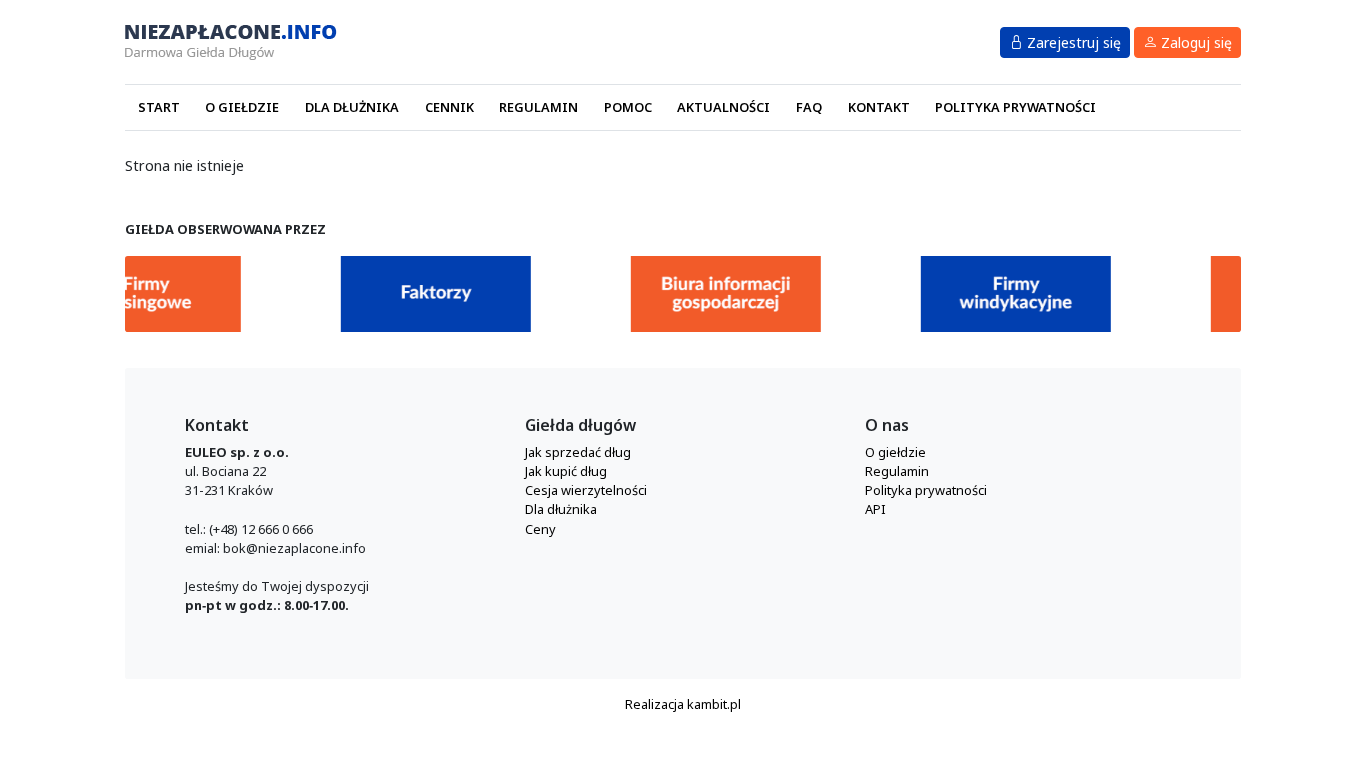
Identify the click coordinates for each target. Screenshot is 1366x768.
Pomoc (628, 107)
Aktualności (723, 107)
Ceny (540, 529)
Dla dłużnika (352, 107)
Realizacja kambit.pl (683, 704)
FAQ (809, 107)
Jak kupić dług (566, 471)
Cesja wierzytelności (586, 490)
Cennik (449, 107)
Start (159, 107)
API (875, 509)
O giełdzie (242, 107)
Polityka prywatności (1015, 107)
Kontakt (879, 107)
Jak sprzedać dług (578, 452)
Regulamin (538, 107)
